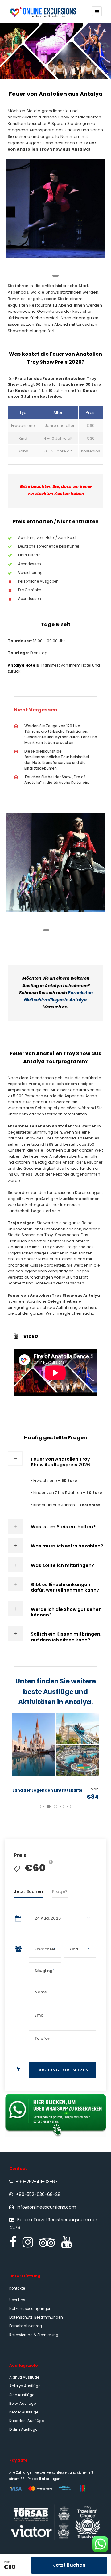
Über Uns (17, 2300)
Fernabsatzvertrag (26, 2326)
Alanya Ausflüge (24, 2377)
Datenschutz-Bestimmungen (36, 2317)
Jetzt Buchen (69, 2565)
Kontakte (17, 2288)
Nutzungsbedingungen (30, 2309)
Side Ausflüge (22, 2395)
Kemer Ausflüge (24, 2412)
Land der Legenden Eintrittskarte (47, 1790)
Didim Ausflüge (23, 2430)
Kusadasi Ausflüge (27, 2421)
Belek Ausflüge (23, 2404)
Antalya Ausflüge (25, 2386)
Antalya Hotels (23, 665)
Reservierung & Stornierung (34, 2335)
